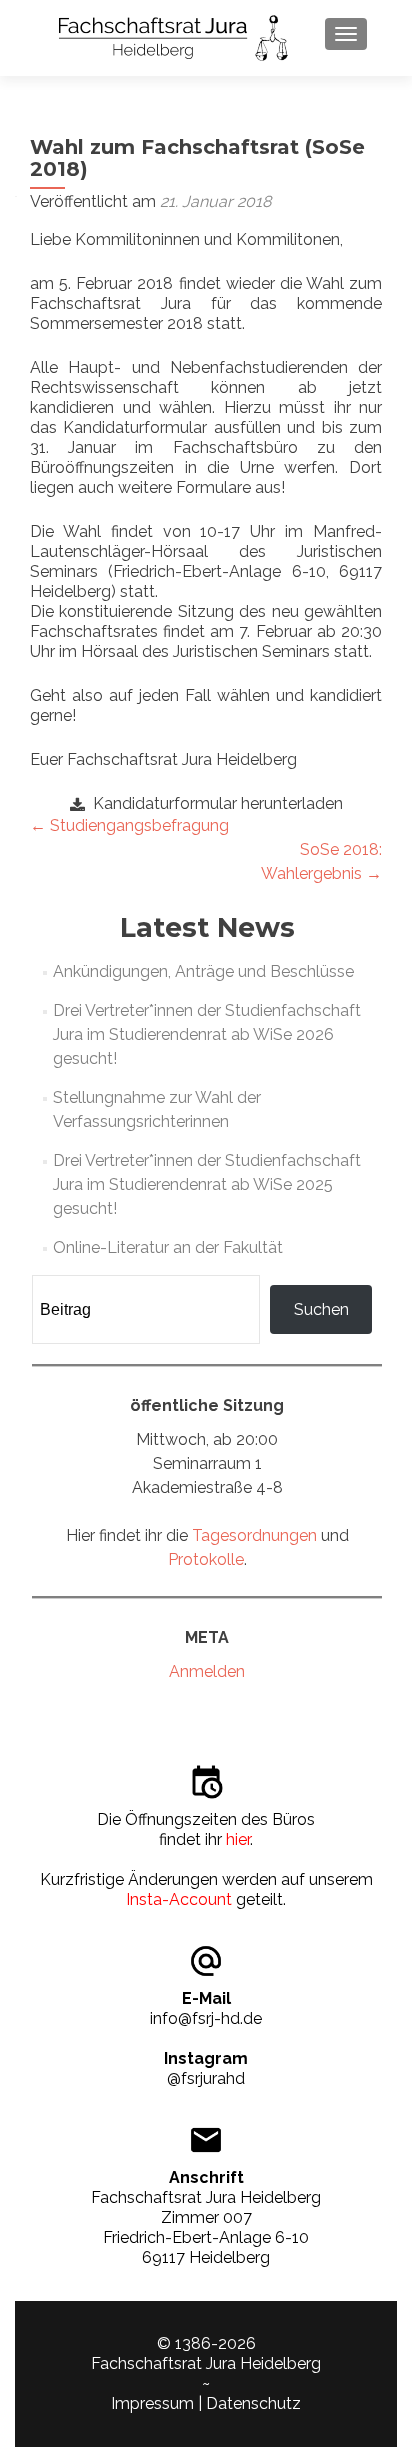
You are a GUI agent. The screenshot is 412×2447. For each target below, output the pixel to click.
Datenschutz (253, 2403)
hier (238, 1839)
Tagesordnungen (254, 1535)
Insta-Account (179, 1899)
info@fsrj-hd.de (206, 2018)
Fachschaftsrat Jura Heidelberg (206, 2363)
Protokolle (206, 1559)
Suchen (321, 1309)
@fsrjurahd (206, 2078)
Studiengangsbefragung (129, 825)
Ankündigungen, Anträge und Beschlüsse (203, 971)
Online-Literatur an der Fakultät (168, 1247)
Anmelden (207, 1671)
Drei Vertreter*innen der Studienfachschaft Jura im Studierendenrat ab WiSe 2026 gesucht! (207, 1034)
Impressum (152, 2403)
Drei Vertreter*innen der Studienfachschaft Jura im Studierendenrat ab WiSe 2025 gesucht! (207, 1184)
